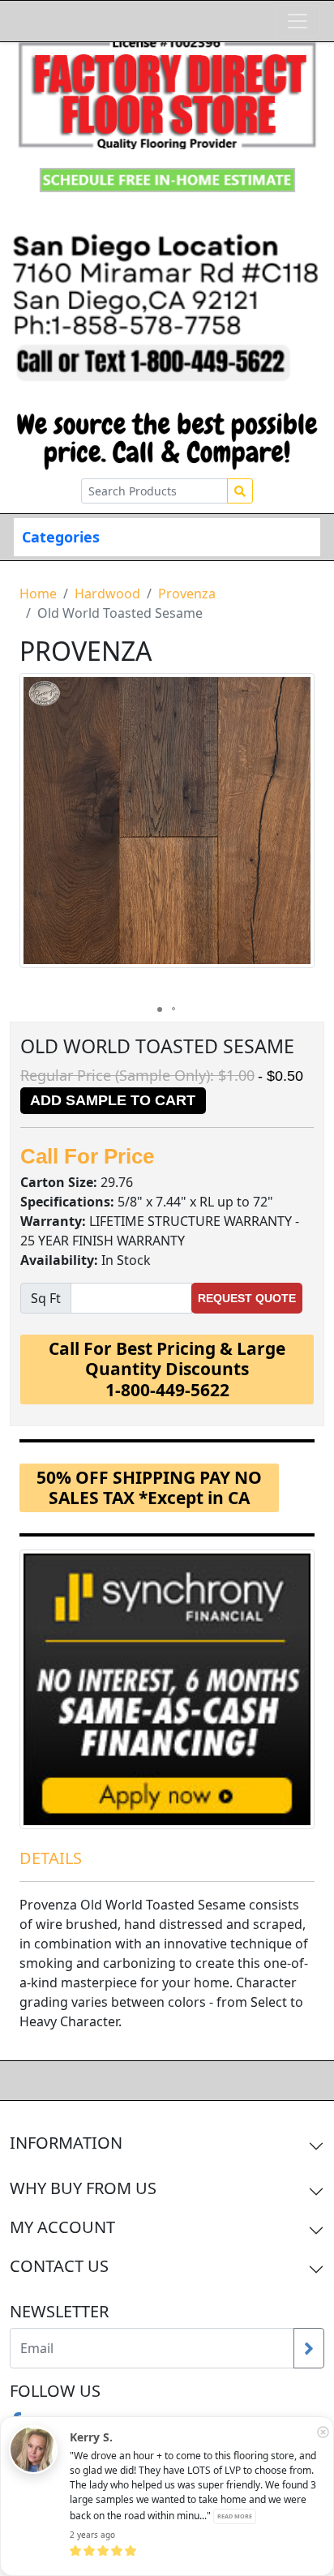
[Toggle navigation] (298, 21)
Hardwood (107, 594)
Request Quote (247, 1298)
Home (38, 594)
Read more (235, 2516)
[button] (300, 835)
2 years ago (92, 2535)
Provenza (187, 594)
